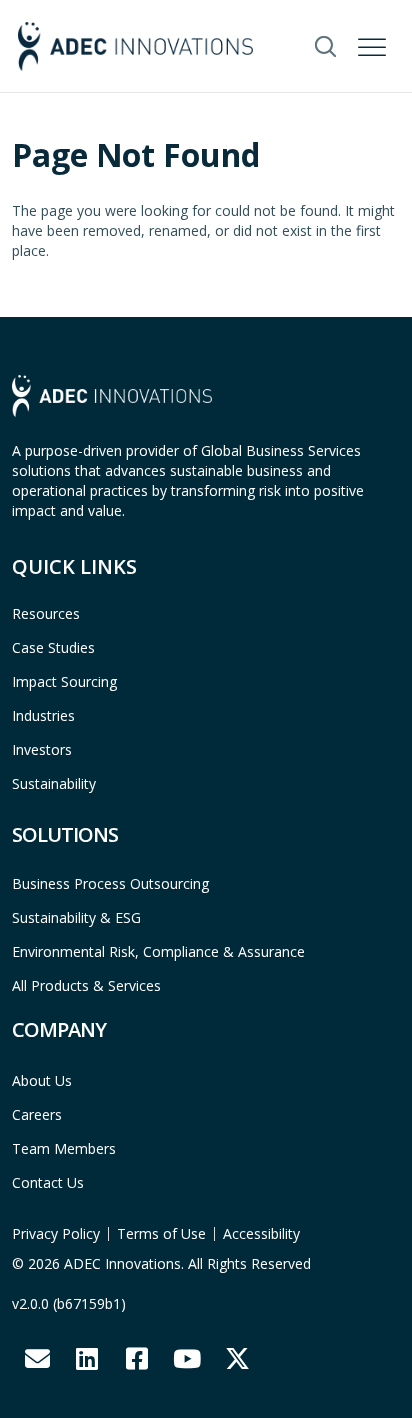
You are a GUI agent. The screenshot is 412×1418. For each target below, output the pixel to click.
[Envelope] (37, 1359)
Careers (37, 1114)
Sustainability (54, 783)
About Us (42, 1080)
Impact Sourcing (64, 681)
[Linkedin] (87, 1359)
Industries (43, 715)
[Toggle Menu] (374, 43)
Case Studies (53, 647)
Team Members (64, 1148)
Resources (46, 613)
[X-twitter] (237, 1359)
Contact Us (48, 1182)
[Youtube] (187, 1359)
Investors (42, 749)
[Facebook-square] (137, 1359)
